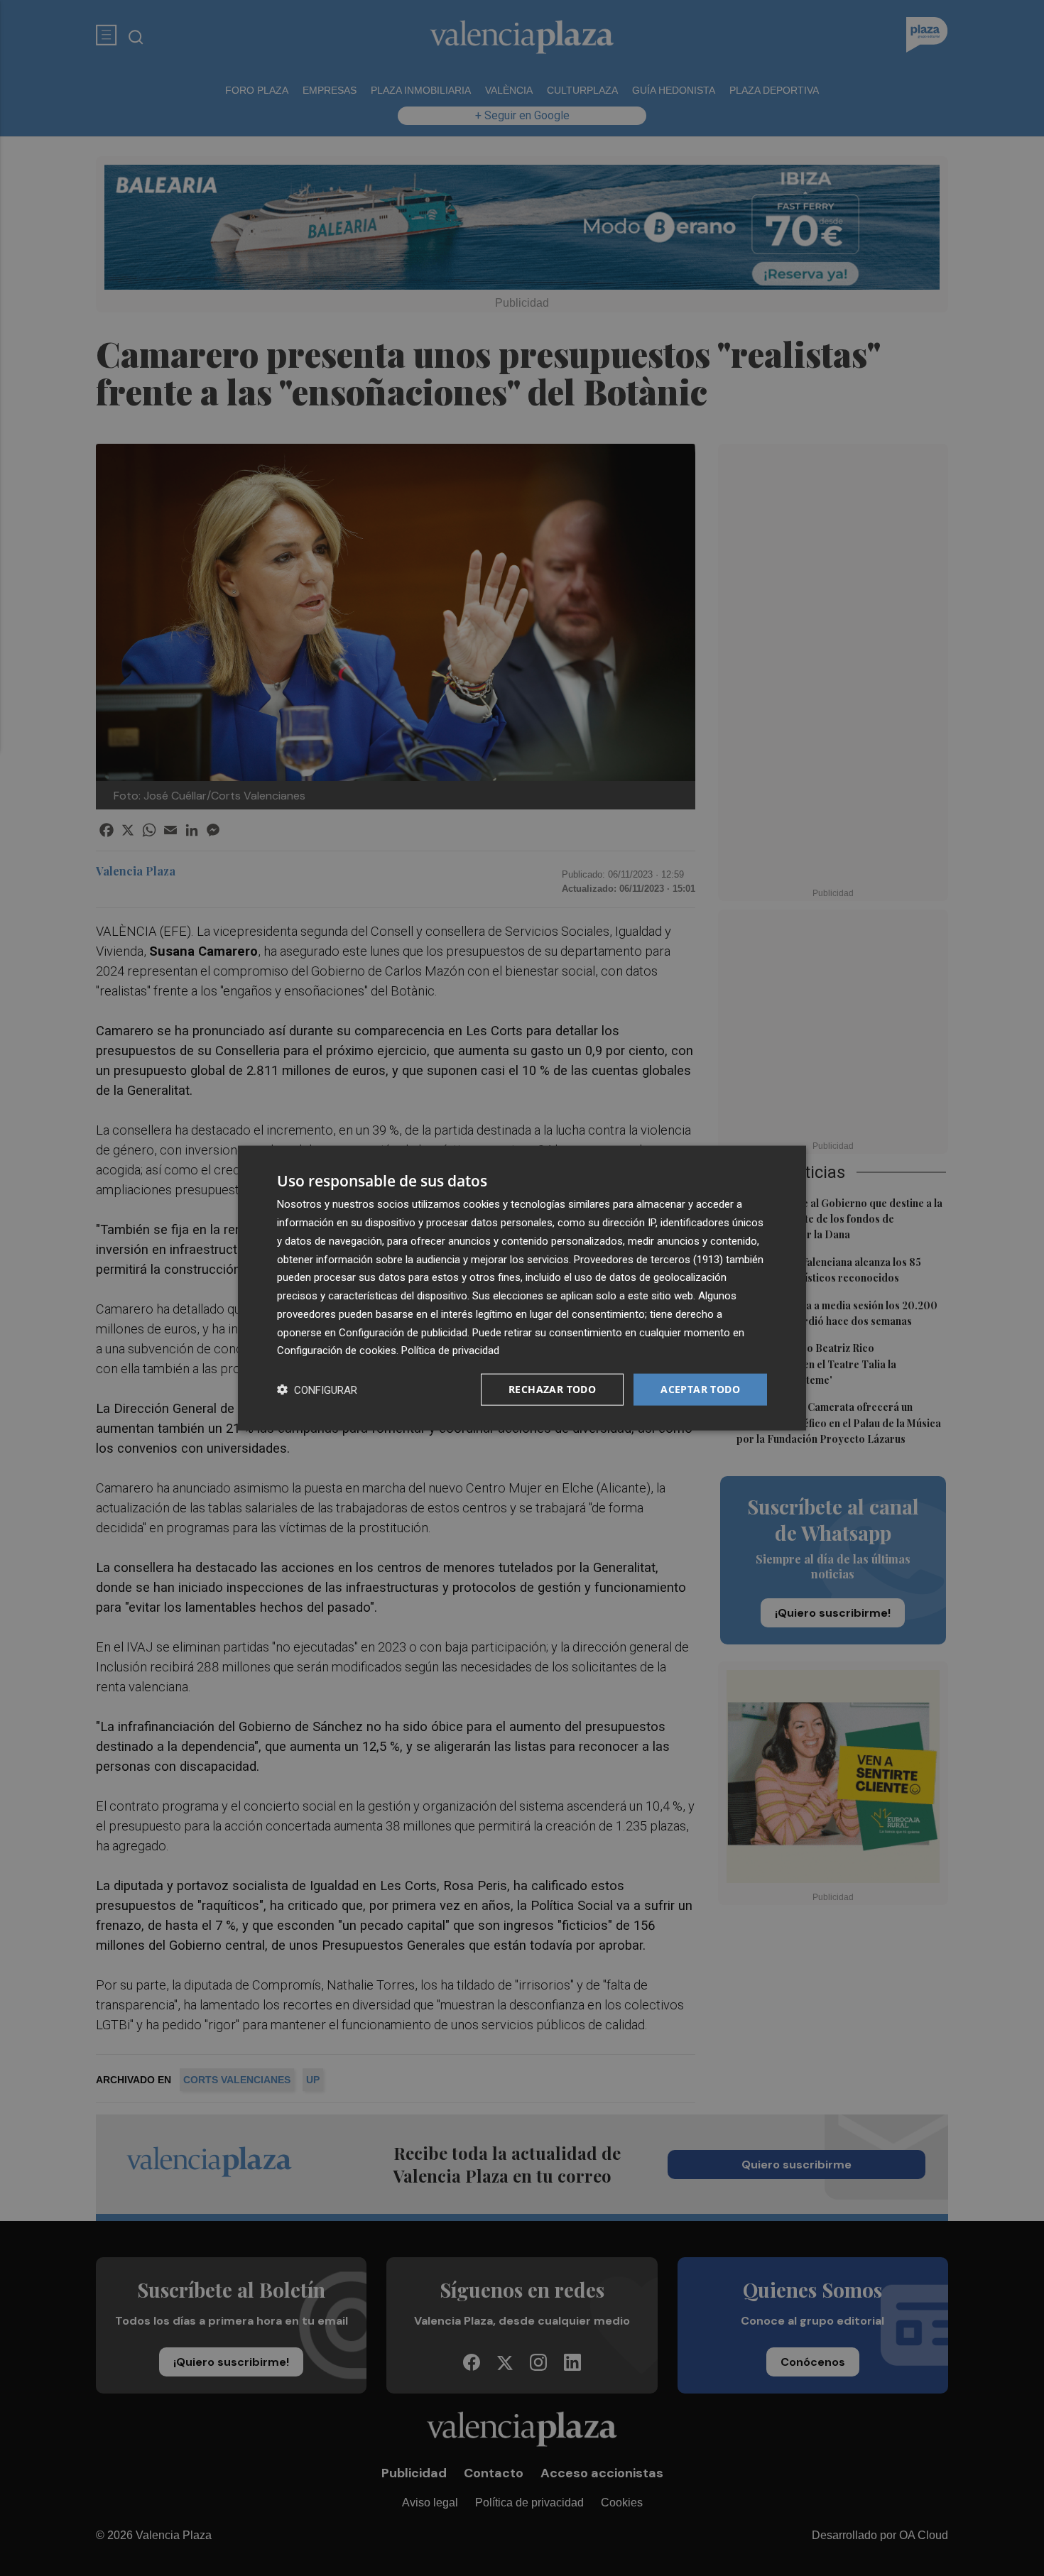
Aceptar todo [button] (700, 1389)
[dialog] (522, 1288)
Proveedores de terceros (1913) (648, 1259)
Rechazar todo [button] (552, 1389)
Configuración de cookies (337, 1350)
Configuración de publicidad (403, 1332)
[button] (317, 1390)
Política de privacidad (450, 1350)
